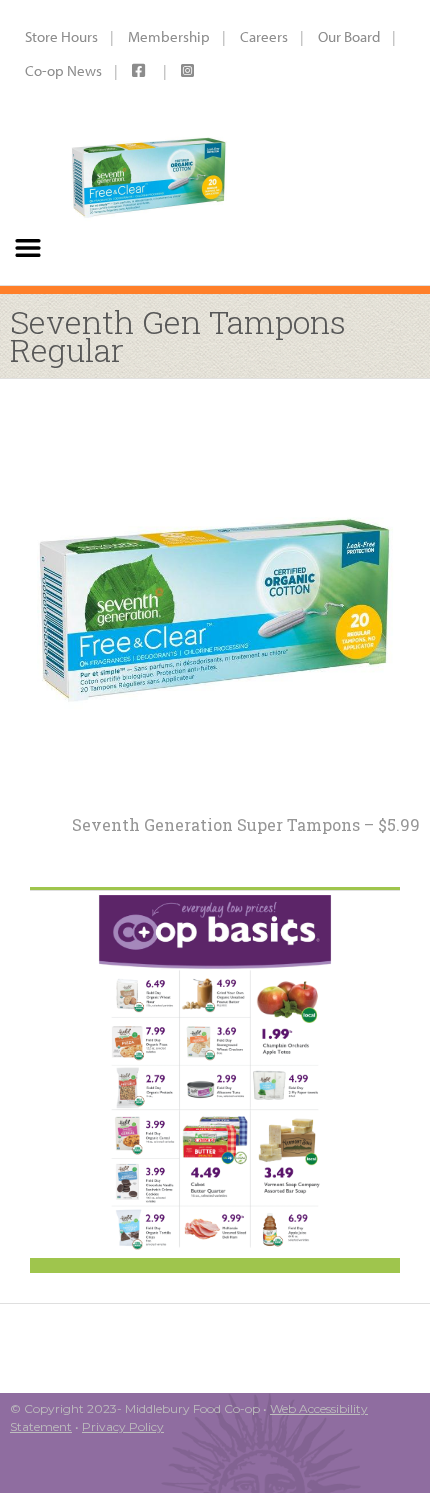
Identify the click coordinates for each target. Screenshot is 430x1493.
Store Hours (61, 36)
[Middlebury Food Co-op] (148, 142)
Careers (264, 36)
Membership (169, 36)
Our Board (349, 36)
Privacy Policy (123, 1426)
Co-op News (63, 70)
